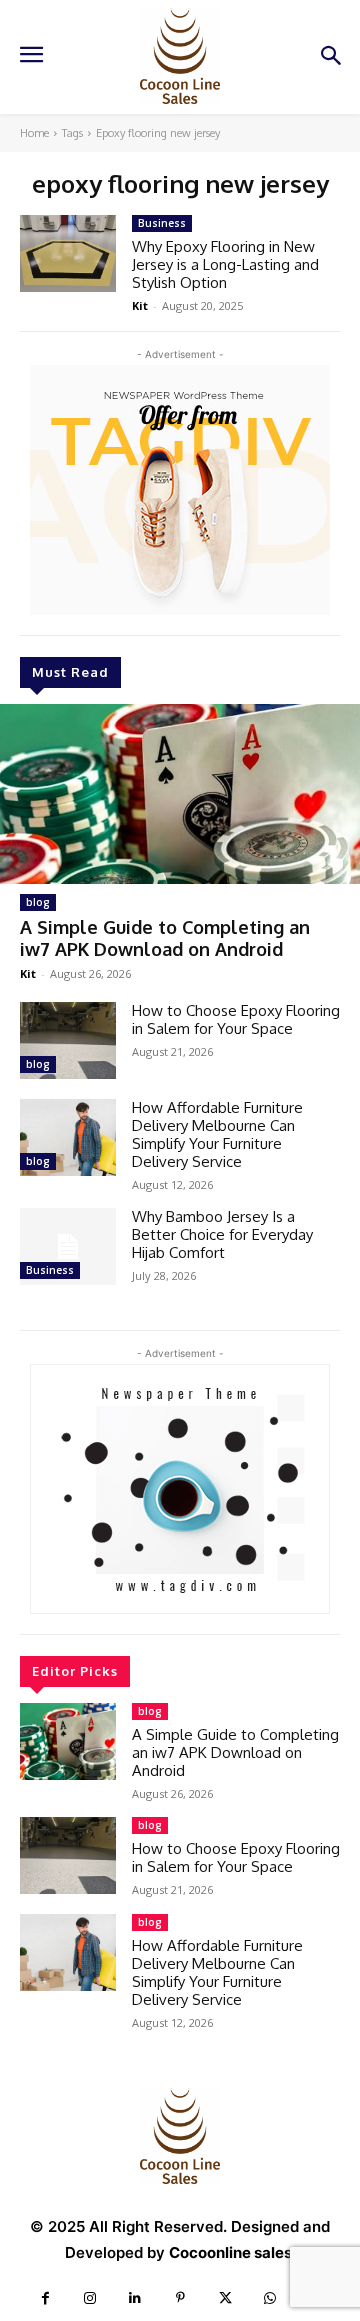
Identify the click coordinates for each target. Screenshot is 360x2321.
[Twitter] (225, 2298)
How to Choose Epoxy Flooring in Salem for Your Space (236, 1019)
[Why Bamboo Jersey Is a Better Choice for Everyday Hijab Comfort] (68, 1246)
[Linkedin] (135, 2298)
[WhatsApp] (270, 2298)
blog (38, 902)
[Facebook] (45, 2298)
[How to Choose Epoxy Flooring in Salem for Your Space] (68, 1040)
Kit (28, 973)
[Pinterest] (180, 2298)
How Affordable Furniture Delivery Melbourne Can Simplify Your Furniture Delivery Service (217, 1134)
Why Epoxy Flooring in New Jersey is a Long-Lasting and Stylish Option (225, 264)
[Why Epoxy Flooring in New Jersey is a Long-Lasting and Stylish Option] (68, 253)
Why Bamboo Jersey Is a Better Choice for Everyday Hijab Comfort (222, 1234)
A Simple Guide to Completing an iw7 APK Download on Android (165, 938)
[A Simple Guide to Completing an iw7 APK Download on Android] (180, 794)
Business (50, 1270)
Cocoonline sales (230, 2252)
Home (34, 133)
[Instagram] (90, 2298)
